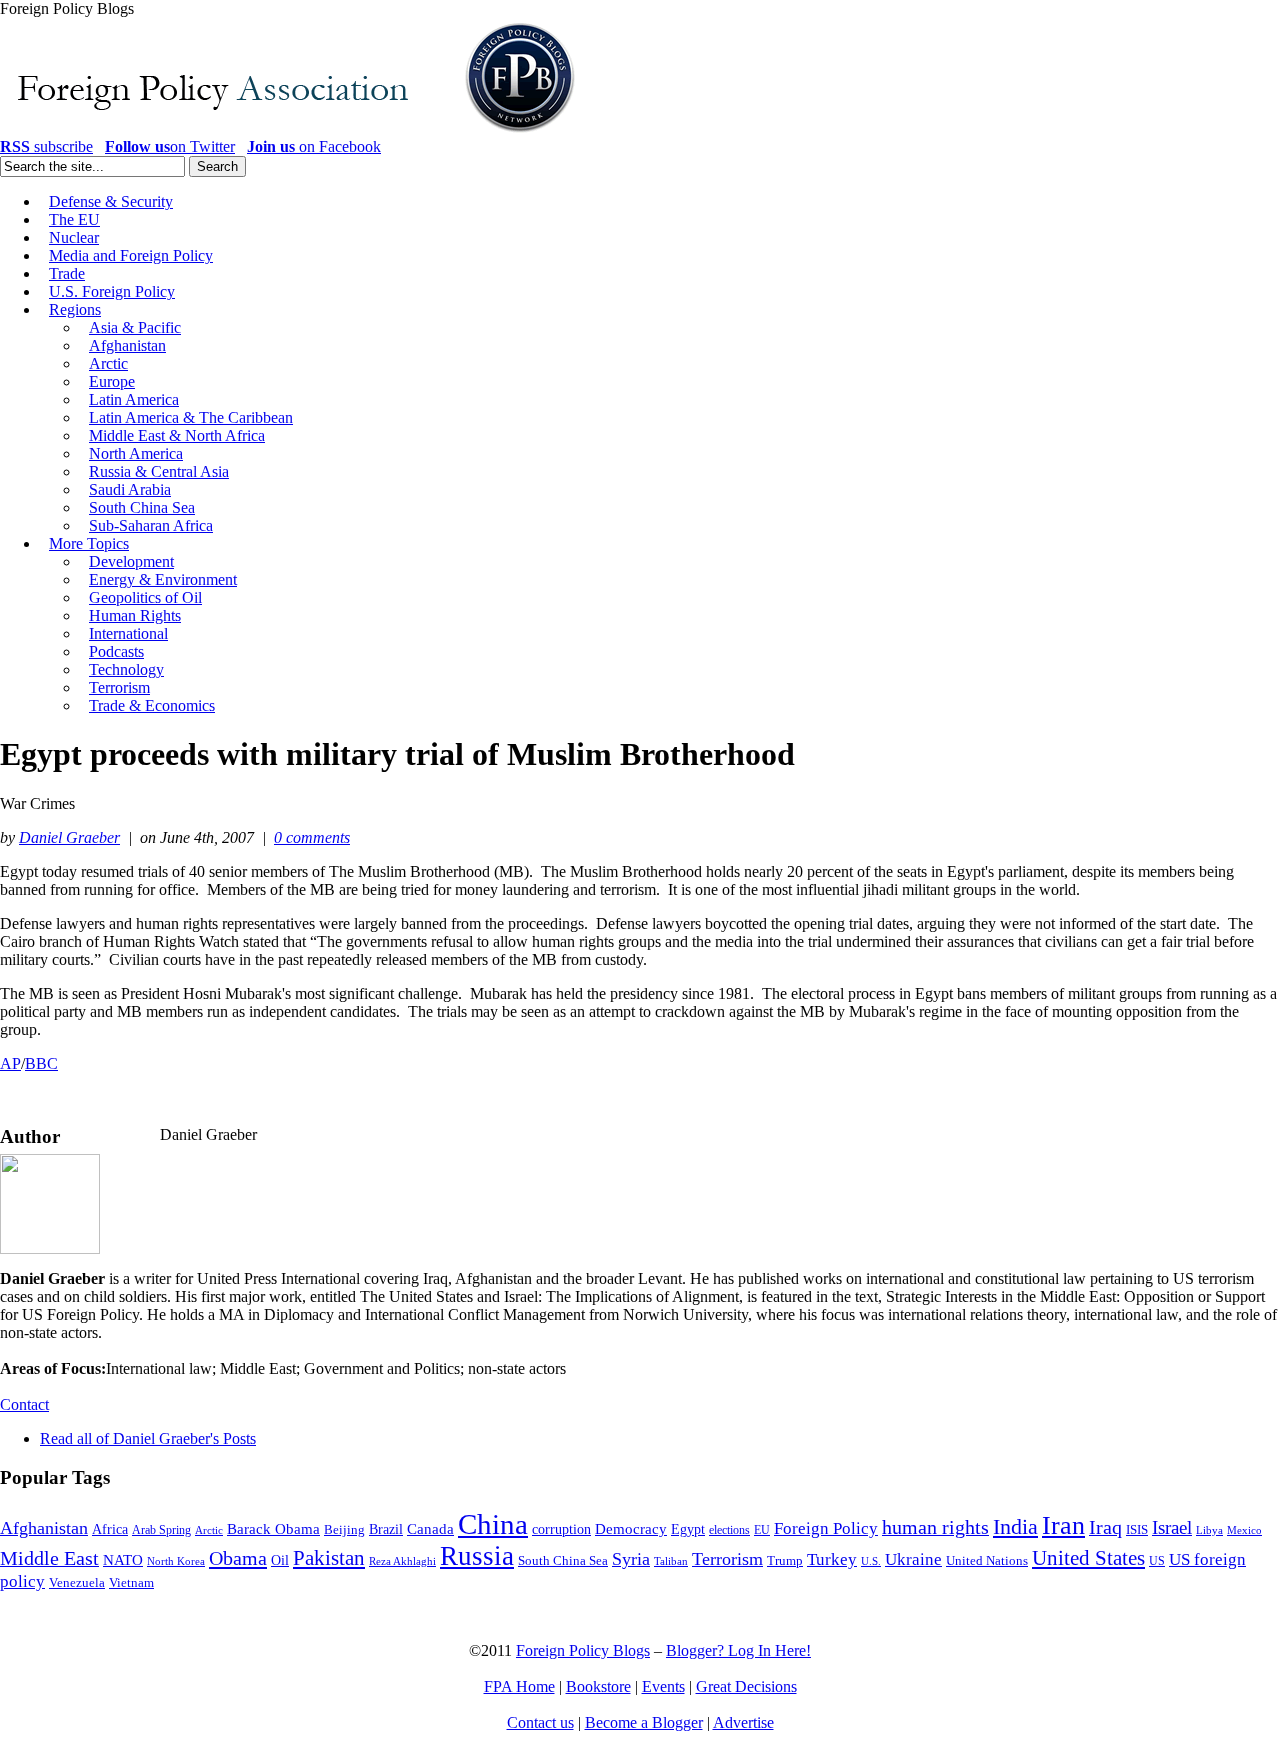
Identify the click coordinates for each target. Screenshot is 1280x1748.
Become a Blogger (644, 1722)
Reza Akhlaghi (402, 1561)
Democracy (631, 1528)
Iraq (1105, 1527)
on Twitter (170, 146)
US (1157, 1561)
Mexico (1244, 1530)
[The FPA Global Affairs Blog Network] (291, 132)
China (493, 1524)
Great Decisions (746, 1686)
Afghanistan (44, 1528)
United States (1088, 1558)
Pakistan (329, 1558)
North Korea (176, 1561)
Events (663, 1686)
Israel (1172, 1527)
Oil (280, 1560)
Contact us (540, 1722)
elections (729, 1530)
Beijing (344, 1529)
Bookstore (598, 1686)
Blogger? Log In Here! (738, 1650)
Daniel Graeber (69, 837)
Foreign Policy (826, 1528)
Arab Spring (161, 1530)
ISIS (1137, 1530)
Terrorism (727, 1559)
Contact (24, 1404)
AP (10, 1063)
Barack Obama (273, 1529)
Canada (430, 1529)
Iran (1063, 1525)
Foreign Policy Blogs (583, 1650)
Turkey (832, 1559)
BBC (41, 1063)
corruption (561, 1529)
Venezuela (77, 1582)
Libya (1209, 1530)
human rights (935, 1527)
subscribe (46, 146)
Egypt (688, 1529)
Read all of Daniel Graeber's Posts (148, 1438)
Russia (477, 1556)
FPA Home (519, 1686)
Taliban (671, 1561)
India (1015, 1526)
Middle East (49, 1558)
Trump (785, 1560)
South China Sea (563, 1561)
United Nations (987, 1561)
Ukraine (913, 1559)
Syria (631, 1559)
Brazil (386, 1529)
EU (762, 1530)
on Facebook (314, 146)
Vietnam (131, 1583)
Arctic (209, 1530)
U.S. (871, 1561)
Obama (238, 1558)
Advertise (743, 1722)
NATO (123, 1560)
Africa (110, 1529)
